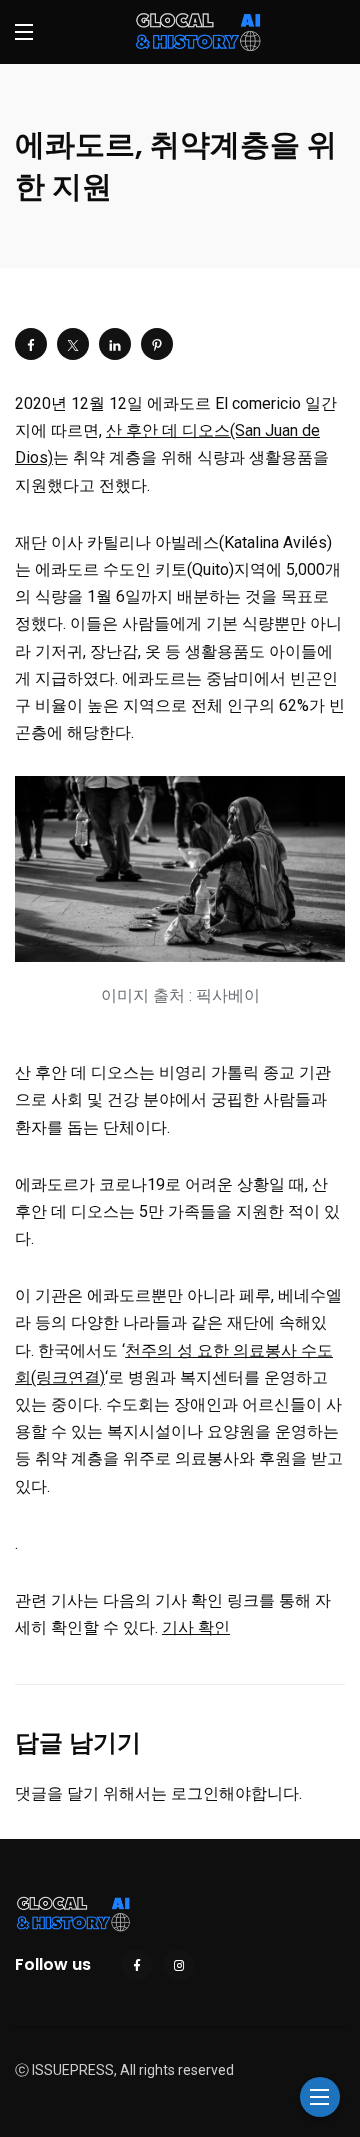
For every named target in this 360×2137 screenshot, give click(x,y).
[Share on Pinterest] (157, 344)
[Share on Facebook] (31, 344)
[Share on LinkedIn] (115, 344)
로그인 (195, 1793)
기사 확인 (196, 1627)
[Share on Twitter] (73, 344)
